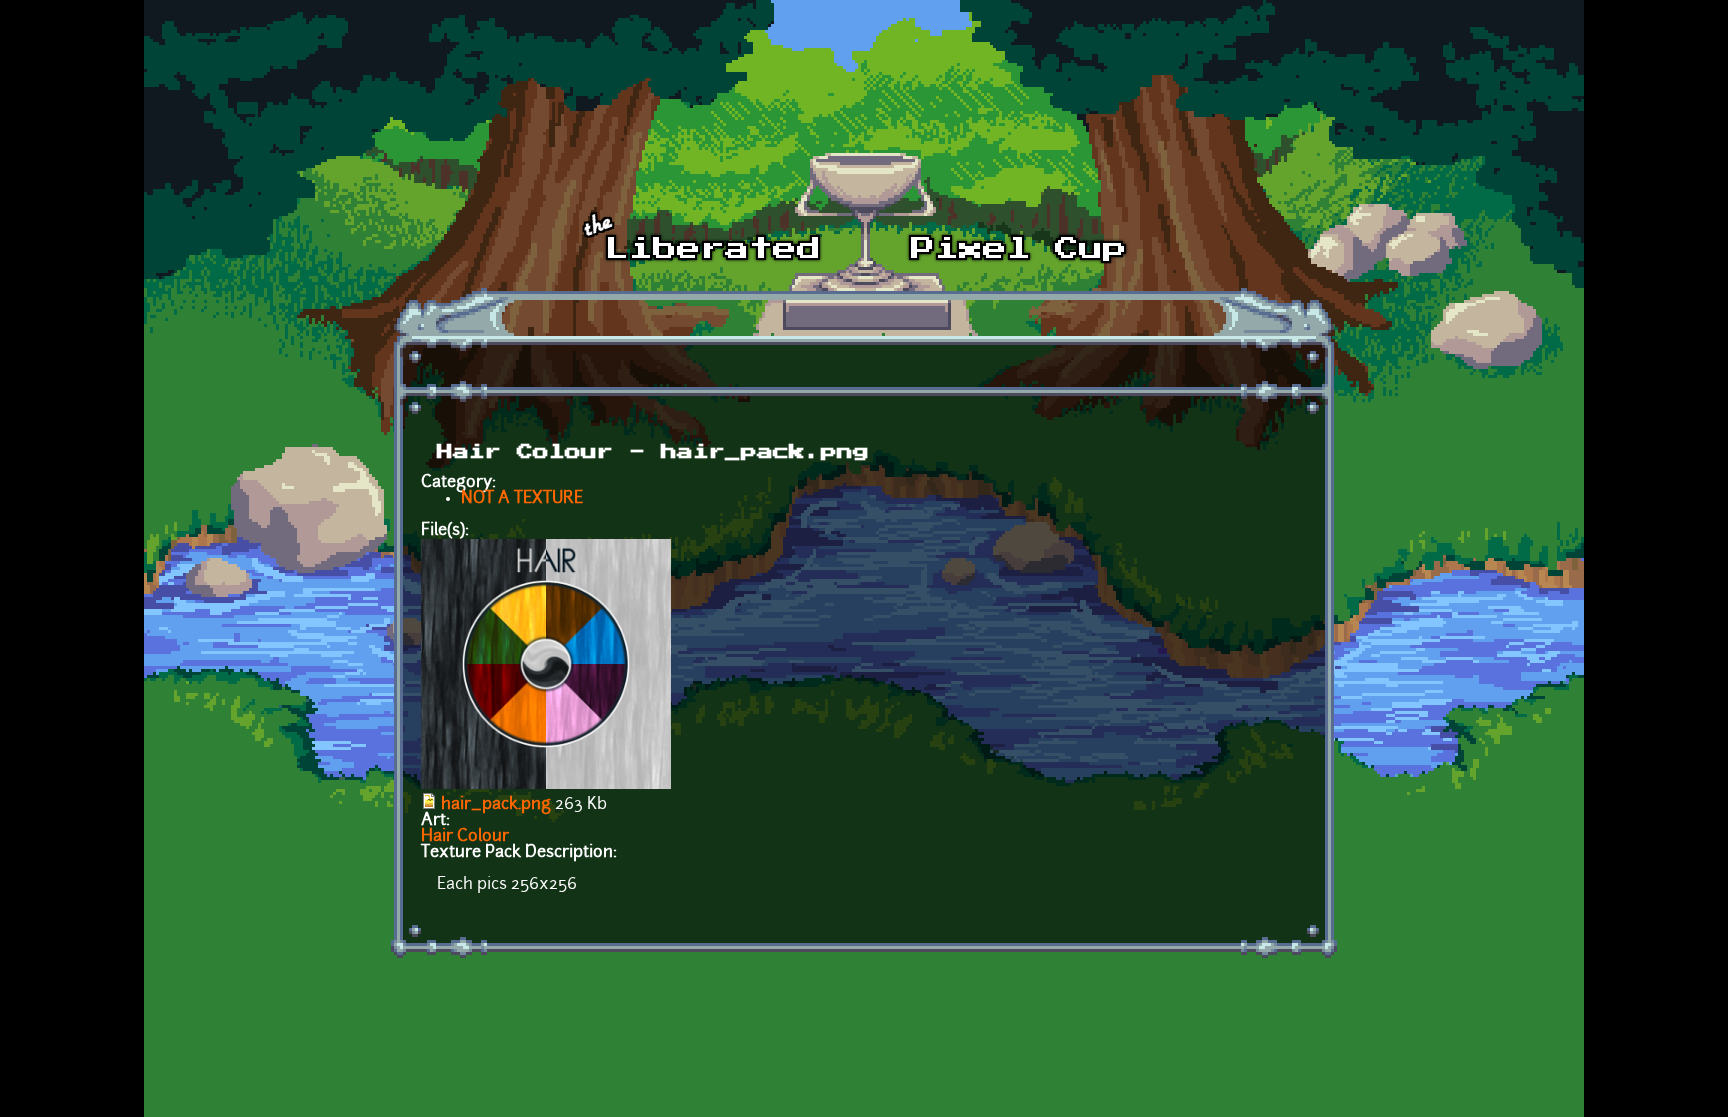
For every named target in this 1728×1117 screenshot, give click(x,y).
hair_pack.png (496, 805)
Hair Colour (465, 837)
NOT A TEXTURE (522, 499)
